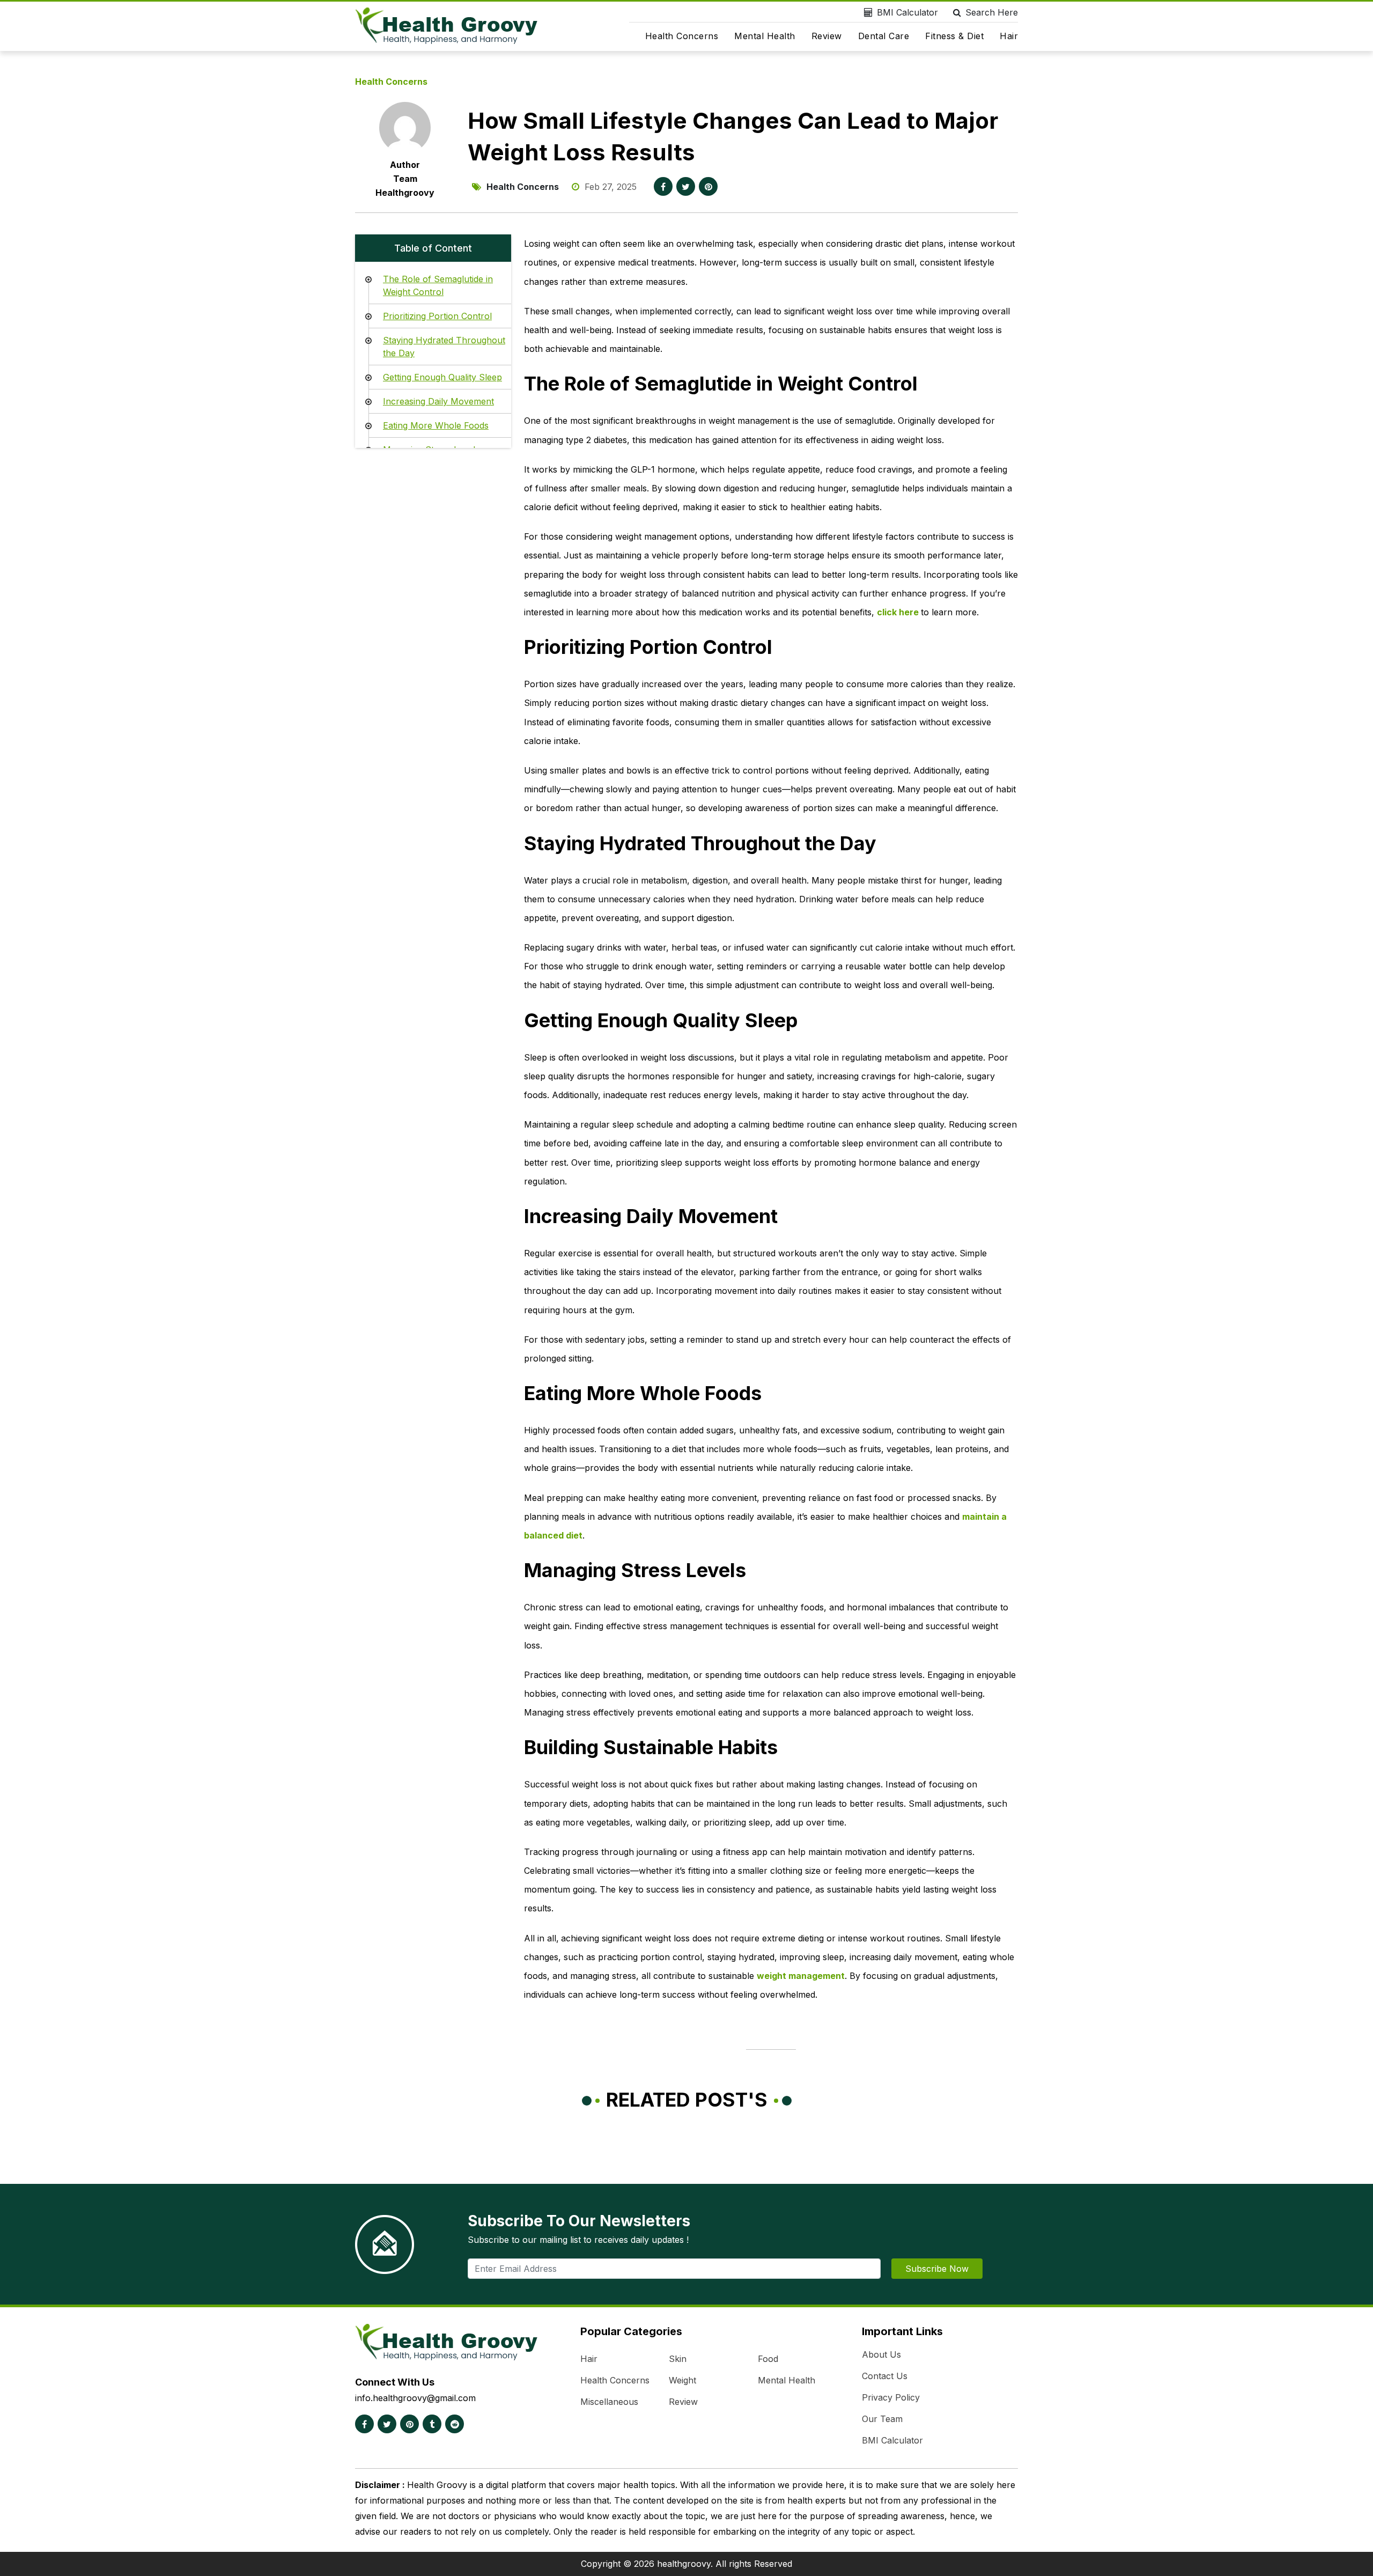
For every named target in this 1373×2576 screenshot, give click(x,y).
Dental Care (884, 36)
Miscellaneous (609, 2402)
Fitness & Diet (954, 36)
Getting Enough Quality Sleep (442, 377)
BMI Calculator (907, 12)
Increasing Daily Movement (438, 401)
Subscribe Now (937, 2269)
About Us (881, 2354)
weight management (801, 1976)
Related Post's (687, 2100)
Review (827, 36)
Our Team (882, 2419)
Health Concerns (682, 36)
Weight (682, 2380)
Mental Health (765, 36)
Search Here (992, 12)
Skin (678, 2359)
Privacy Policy (891, 2397)
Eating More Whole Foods (436, 425)
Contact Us (885, 2376)
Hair (1009, 36)
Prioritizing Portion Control (437, 316)
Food (768, 2359)
